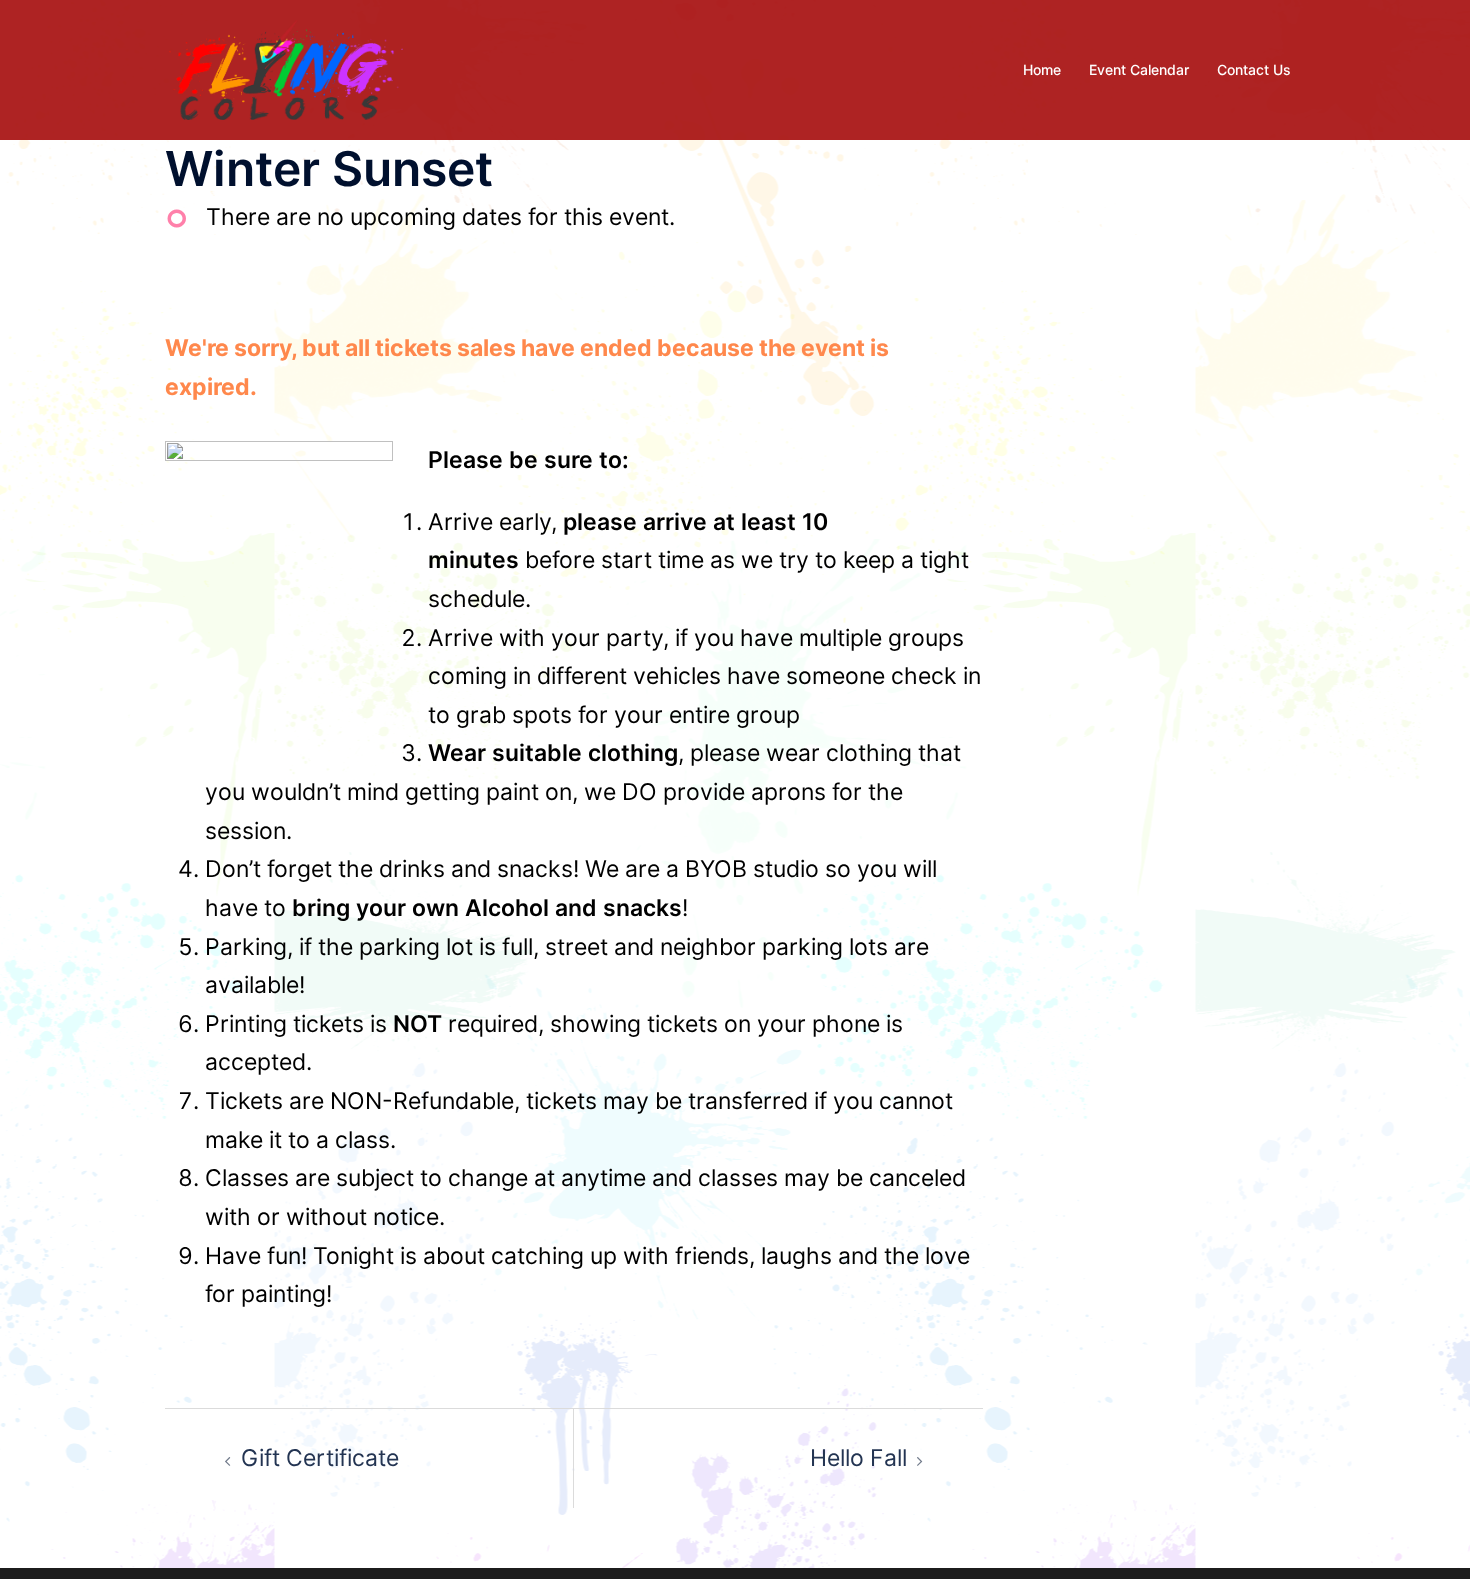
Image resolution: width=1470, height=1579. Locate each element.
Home (1042, 69)
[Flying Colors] (286, 68)
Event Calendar (1139, 69)
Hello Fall (858, 1458)
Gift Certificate (320, 1458)
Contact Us (1254, 69)
